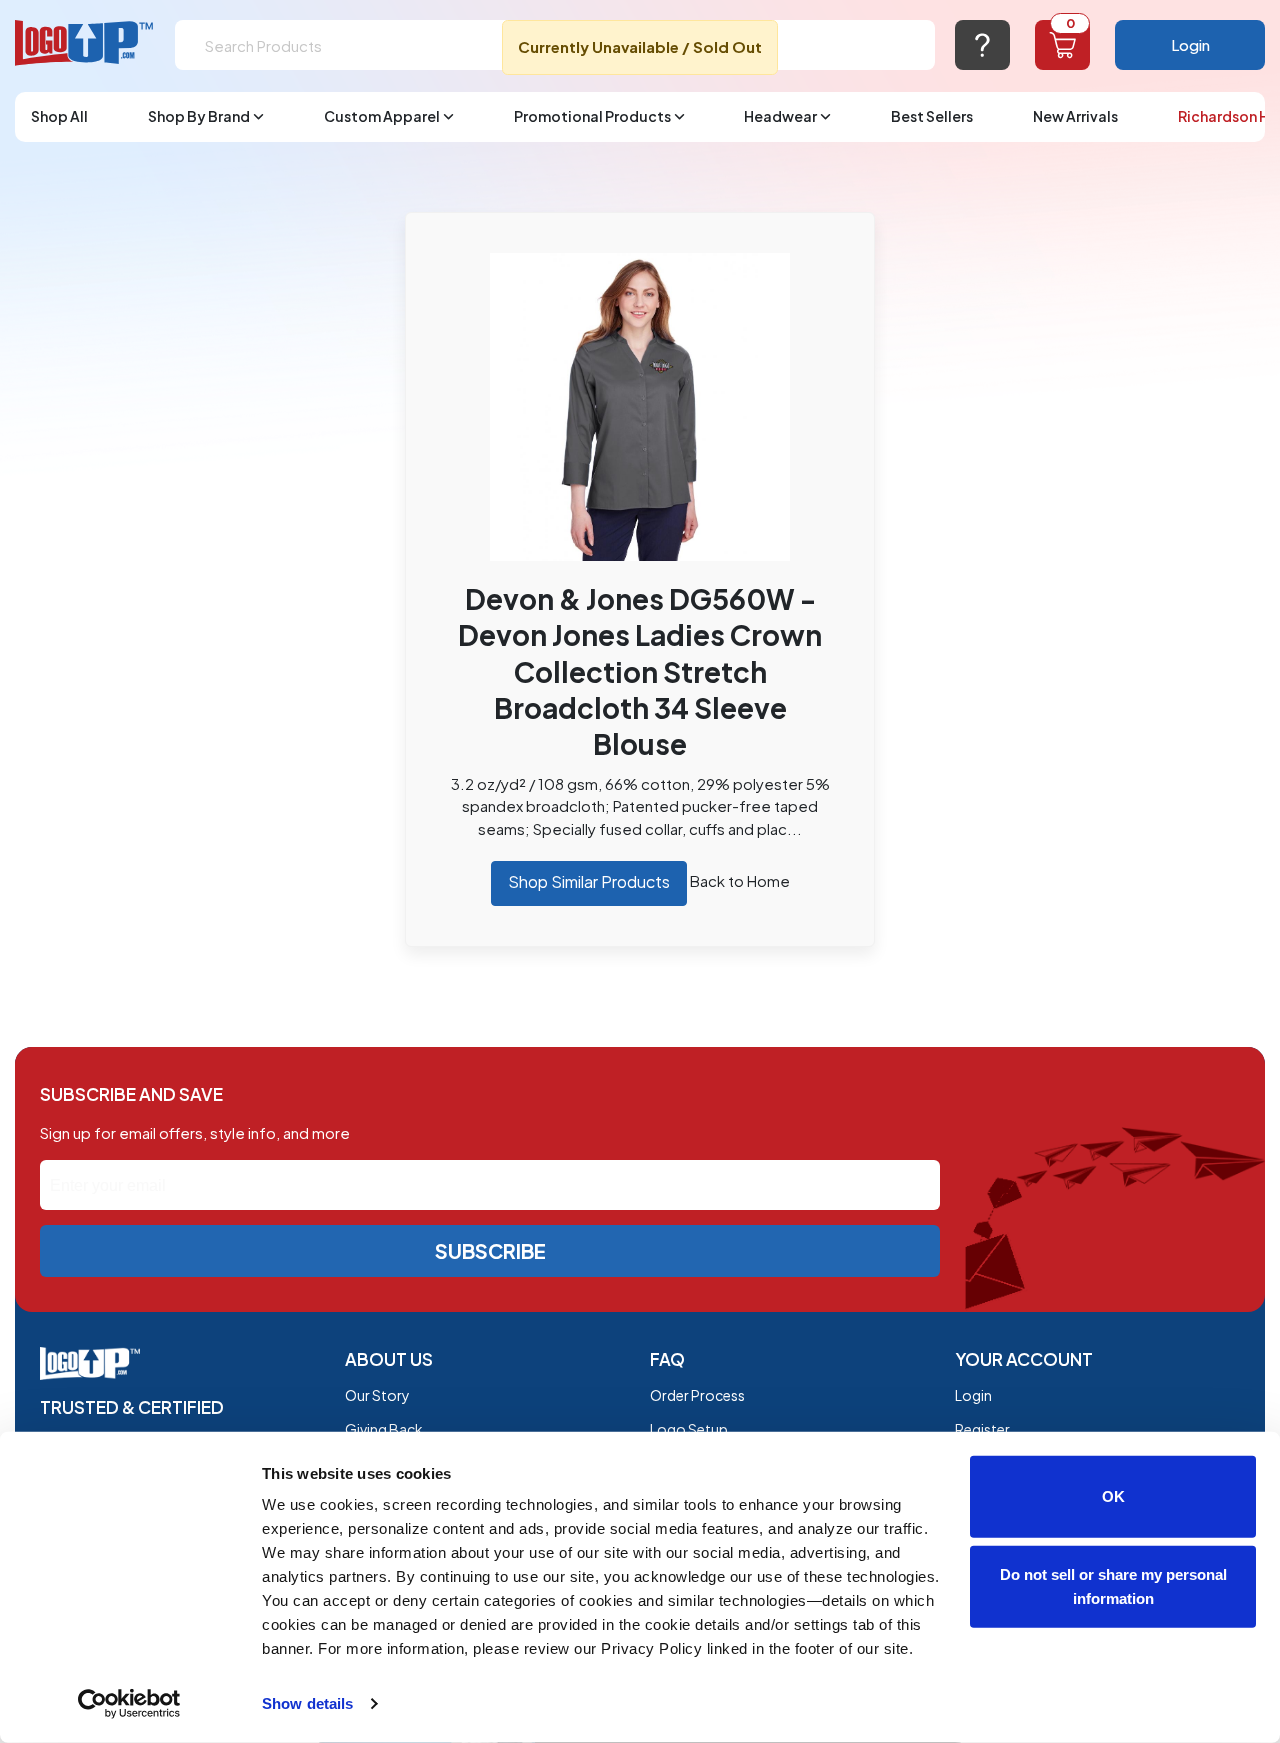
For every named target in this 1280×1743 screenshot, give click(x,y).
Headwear (780, 116)
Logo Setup (689, 1429)
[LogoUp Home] (85, 43)
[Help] (982, 45)
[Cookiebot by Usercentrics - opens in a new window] (129, 1704)
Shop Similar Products (589, 881)
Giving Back (384, 1429)
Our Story (377, 1395)
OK (1113, 1496)
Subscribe (490, 1250)
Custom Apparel (382, 116)
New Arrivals (1075, 116)
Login (1190, 44)
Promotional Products (592, 116)
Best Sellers (932, 116)
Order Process (697, 1395)
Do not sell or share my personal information (1113, 1585)
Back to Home (740, 880)
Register (982, 1429)
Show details (307, 1703)
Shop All (59, 116)
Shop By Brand (199, 116)
